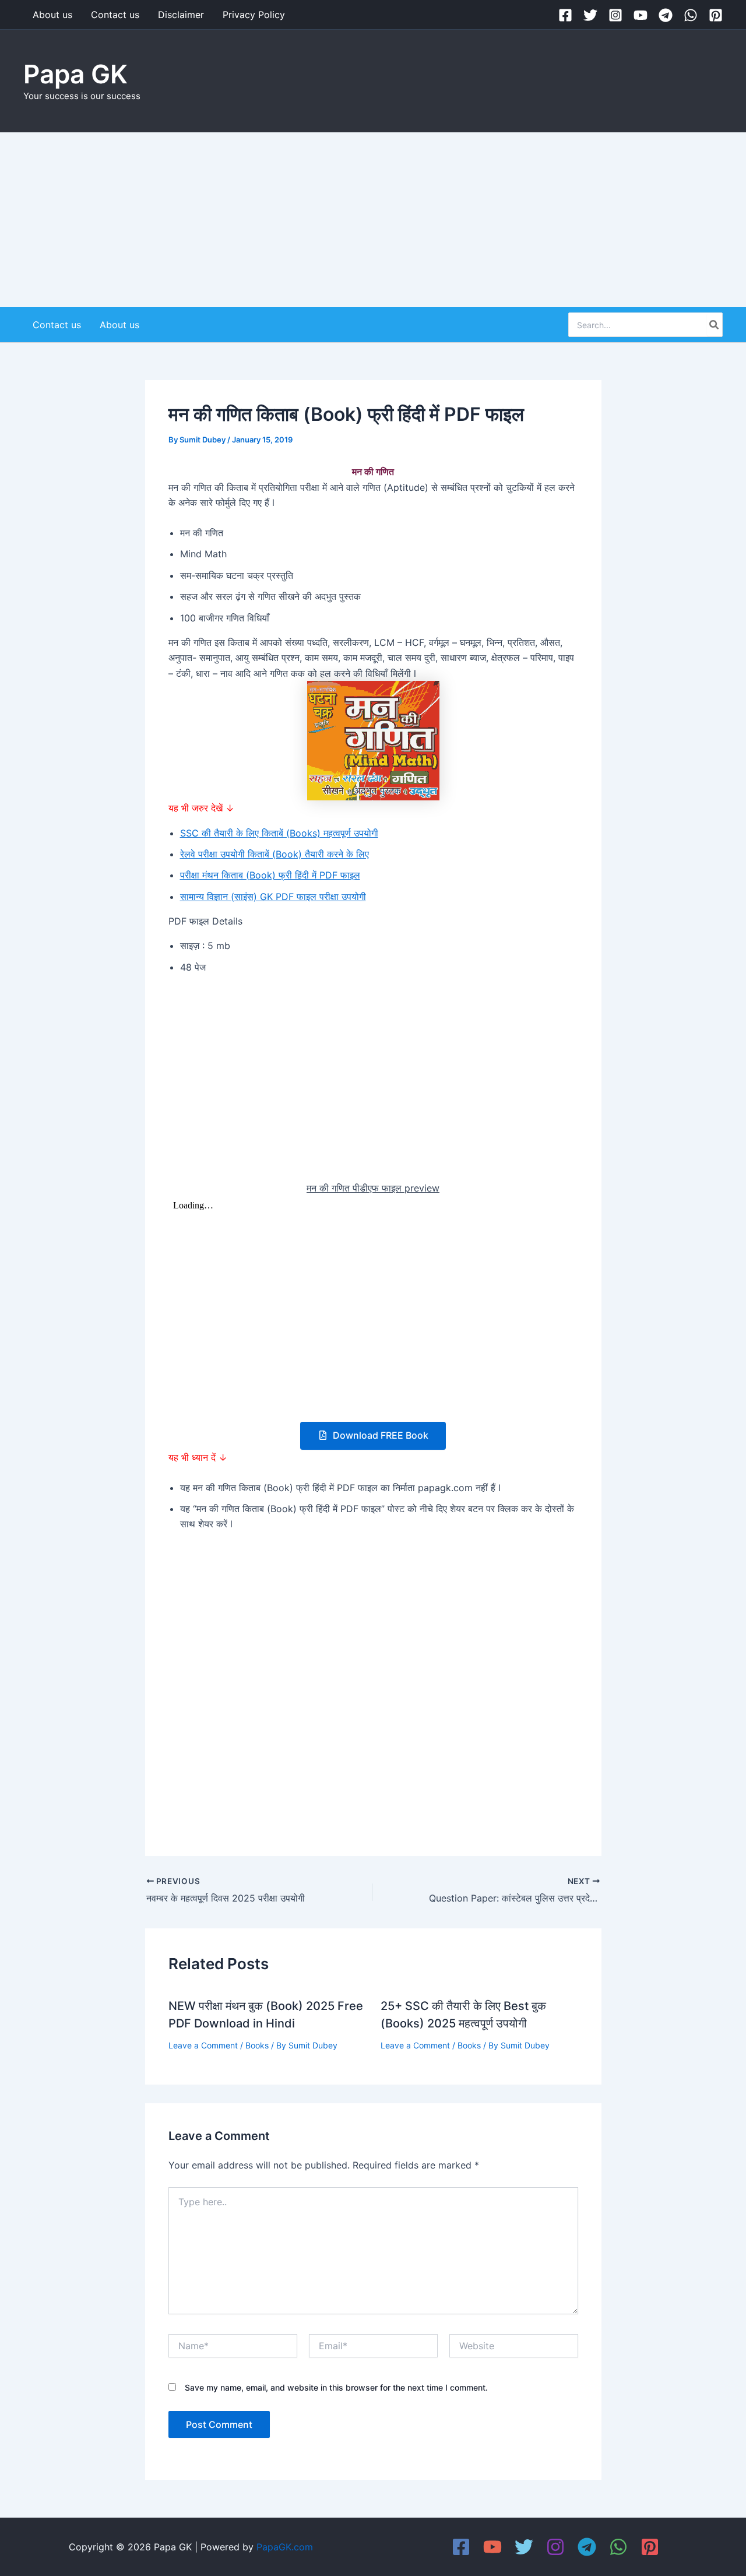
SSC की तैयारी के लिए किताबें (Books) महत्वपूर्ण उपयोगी (279, 833)
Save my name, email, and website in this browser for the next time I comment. (336, 2387)
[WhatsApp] (691, 15)
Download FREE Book (379, 1435)
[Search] (715, 325)
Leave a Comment (203, 2045)
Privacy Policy (254, 15)
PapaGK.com (285, 2547)
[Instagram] (615, 15)
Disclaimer (181, 15)
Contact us (115, 15)
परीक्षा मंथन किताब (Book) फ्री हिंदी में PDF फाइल (270, 875)
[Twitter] (590, 15)
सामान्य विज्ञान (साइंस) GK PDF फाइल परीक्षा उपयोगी (273, 897)
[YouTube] (641, 15)
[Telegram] (666, 15)
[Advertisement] (373, 220)
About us (52, 15)
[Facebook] (565, 15)
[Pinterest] (716, 15)
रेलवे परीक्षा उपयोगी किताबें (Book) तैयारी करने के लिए (275, 854)
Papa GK (75, 74)
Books (257, 2045)
